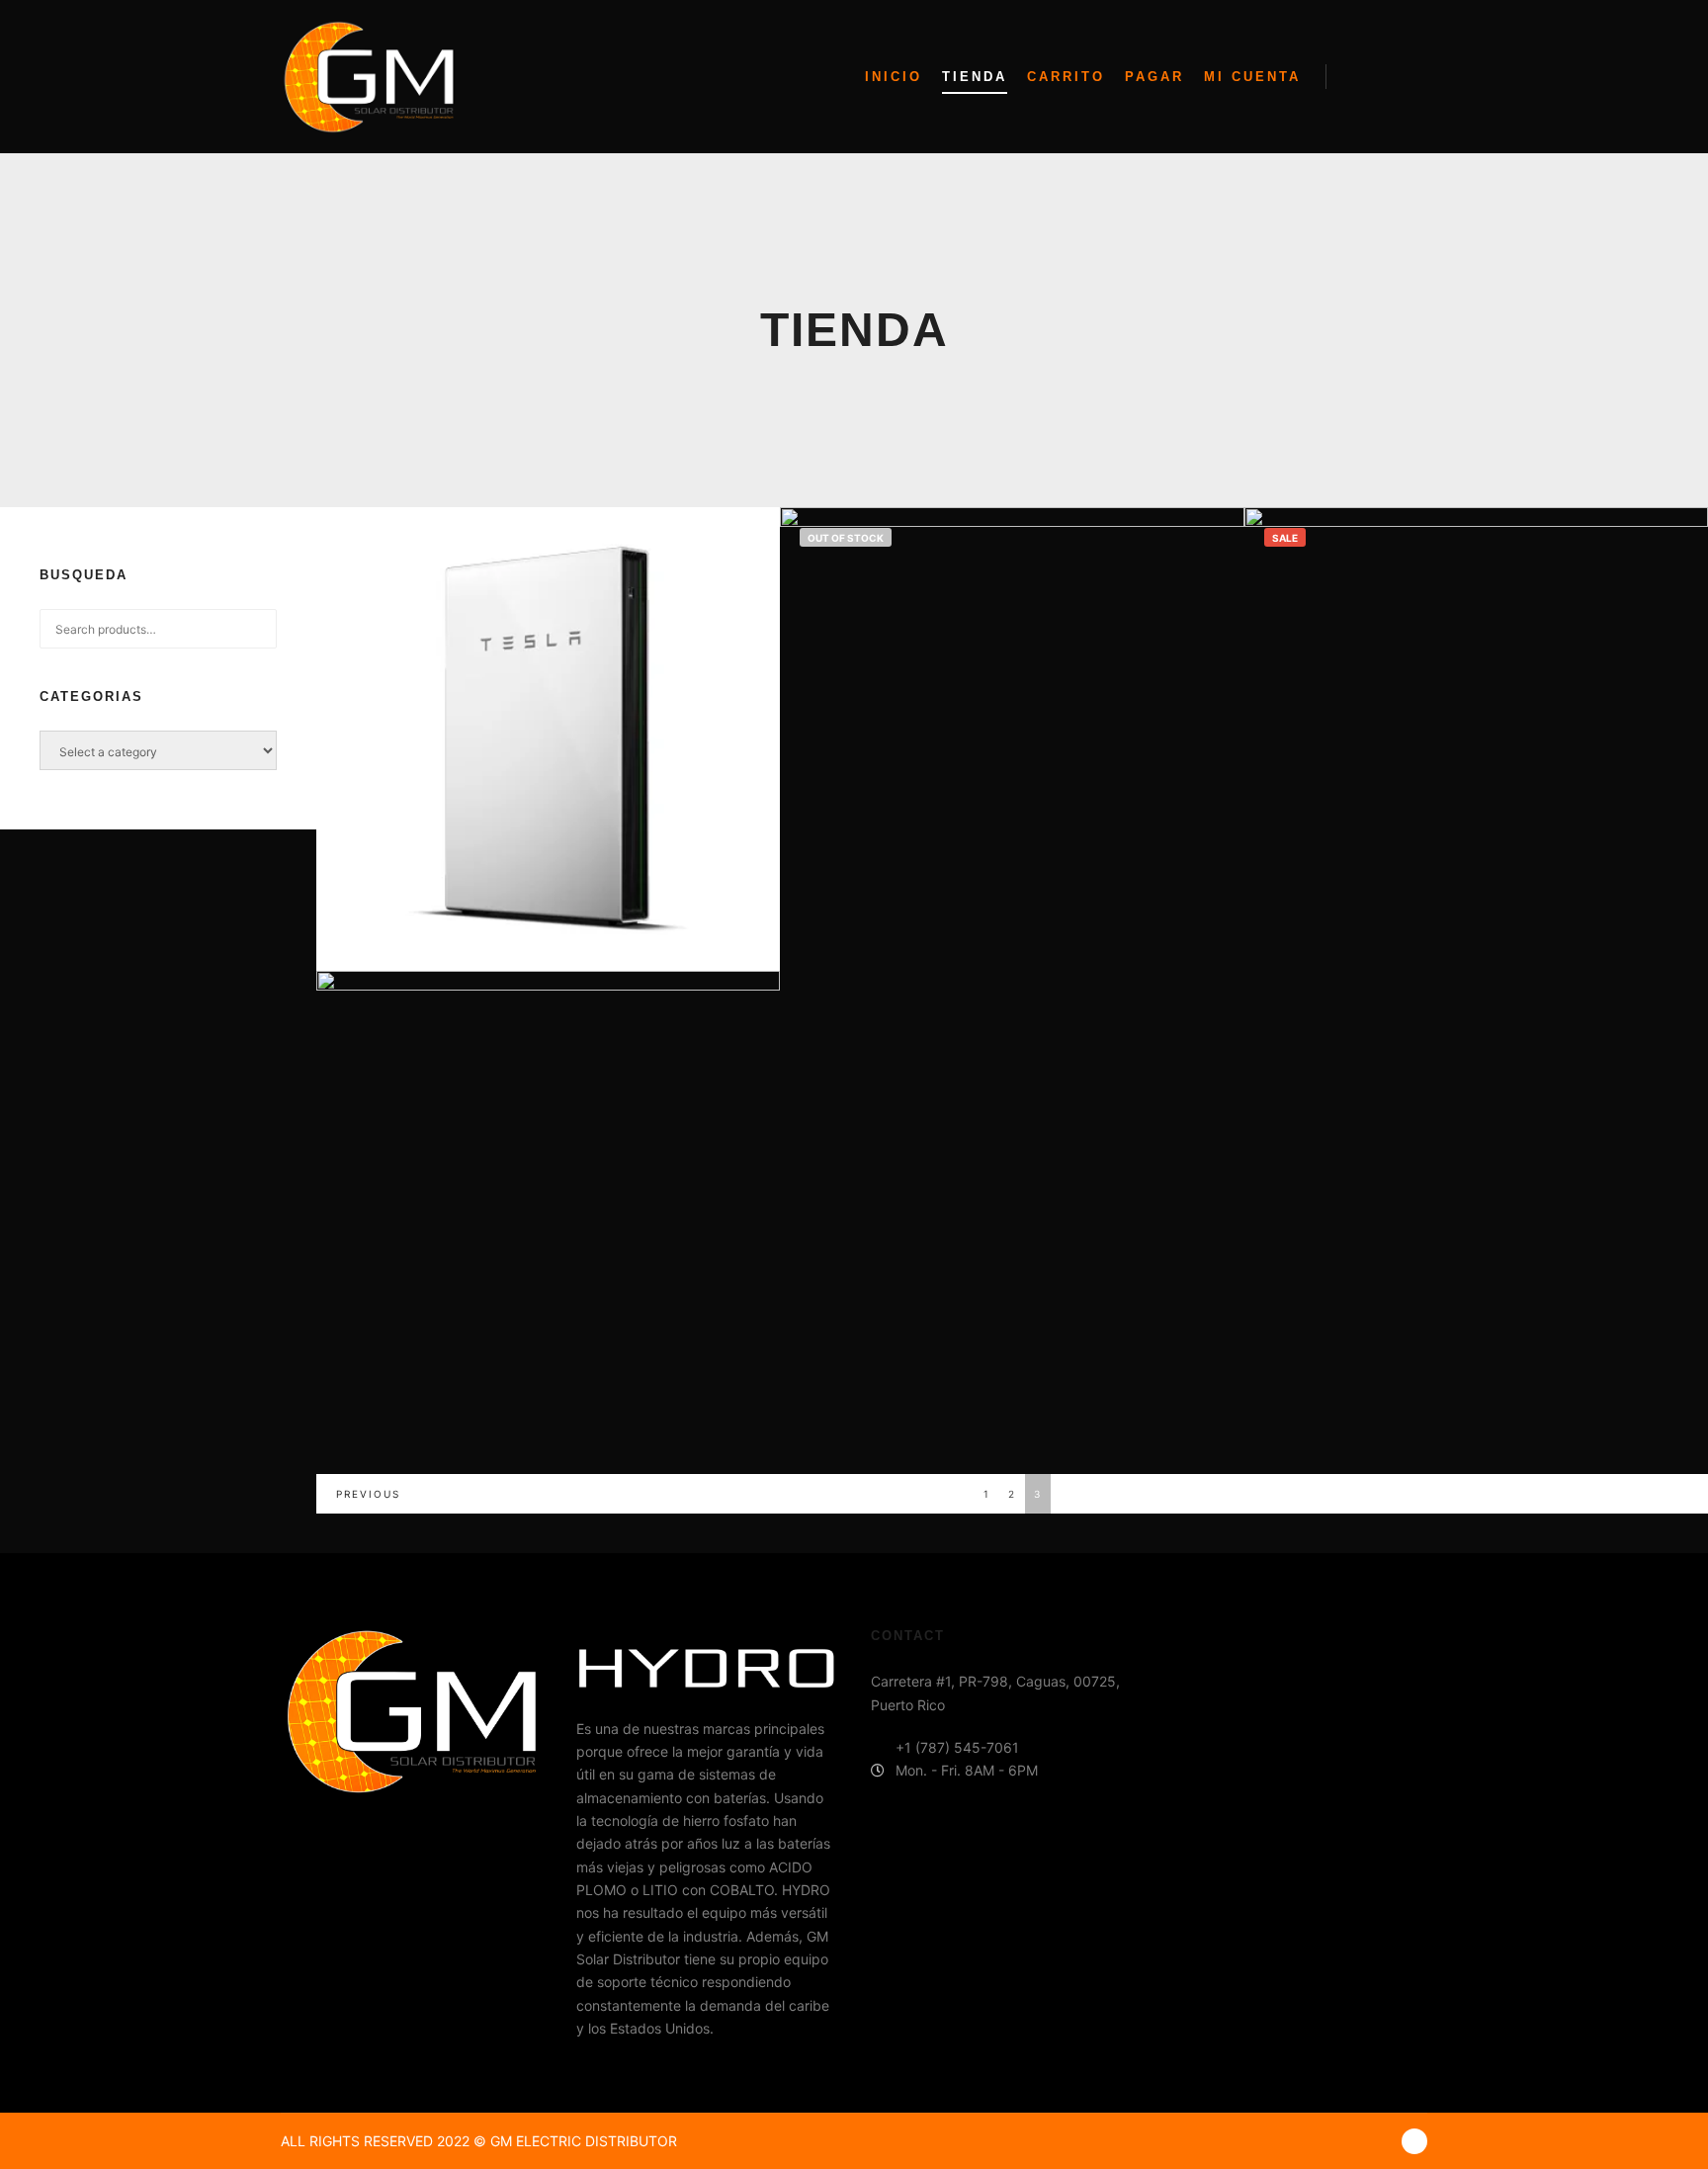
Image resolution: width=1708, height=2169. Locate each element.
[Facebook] (1414, 2141)
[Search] (1359, 77)
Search (262, 629)
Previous (368, 1494)
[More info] (1395, 77)
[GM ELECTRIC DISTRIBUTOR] (369, 77)
